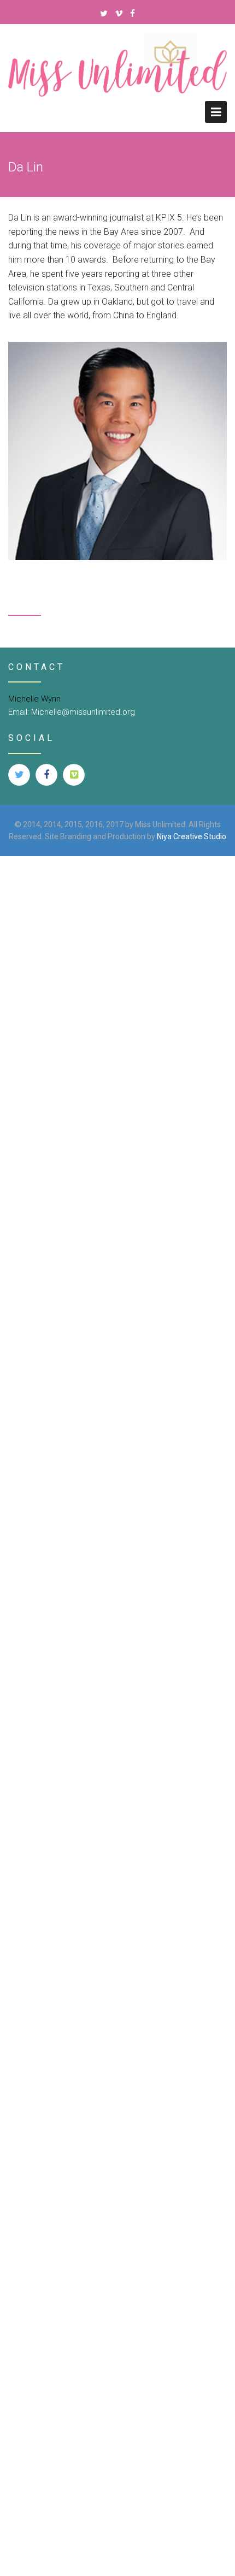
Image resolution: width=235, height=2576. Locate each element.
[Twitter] (104, 14)
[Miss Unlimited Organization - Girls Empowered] (117, 78)
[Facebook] (133, 14)
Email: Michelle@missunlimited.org (72, 712)
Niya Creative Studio (192, 836)
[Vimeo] (119, 14)
